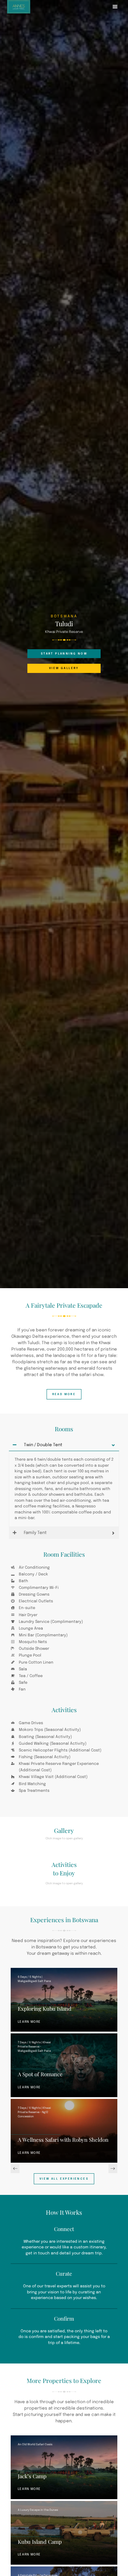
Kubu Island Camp (40, 2542)
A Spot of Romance (40, 2074)
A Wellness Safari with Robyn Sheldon (63, 2140)
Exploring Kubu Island (45, 2009)
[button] (115, 7)
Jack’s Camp (32, 2476)
